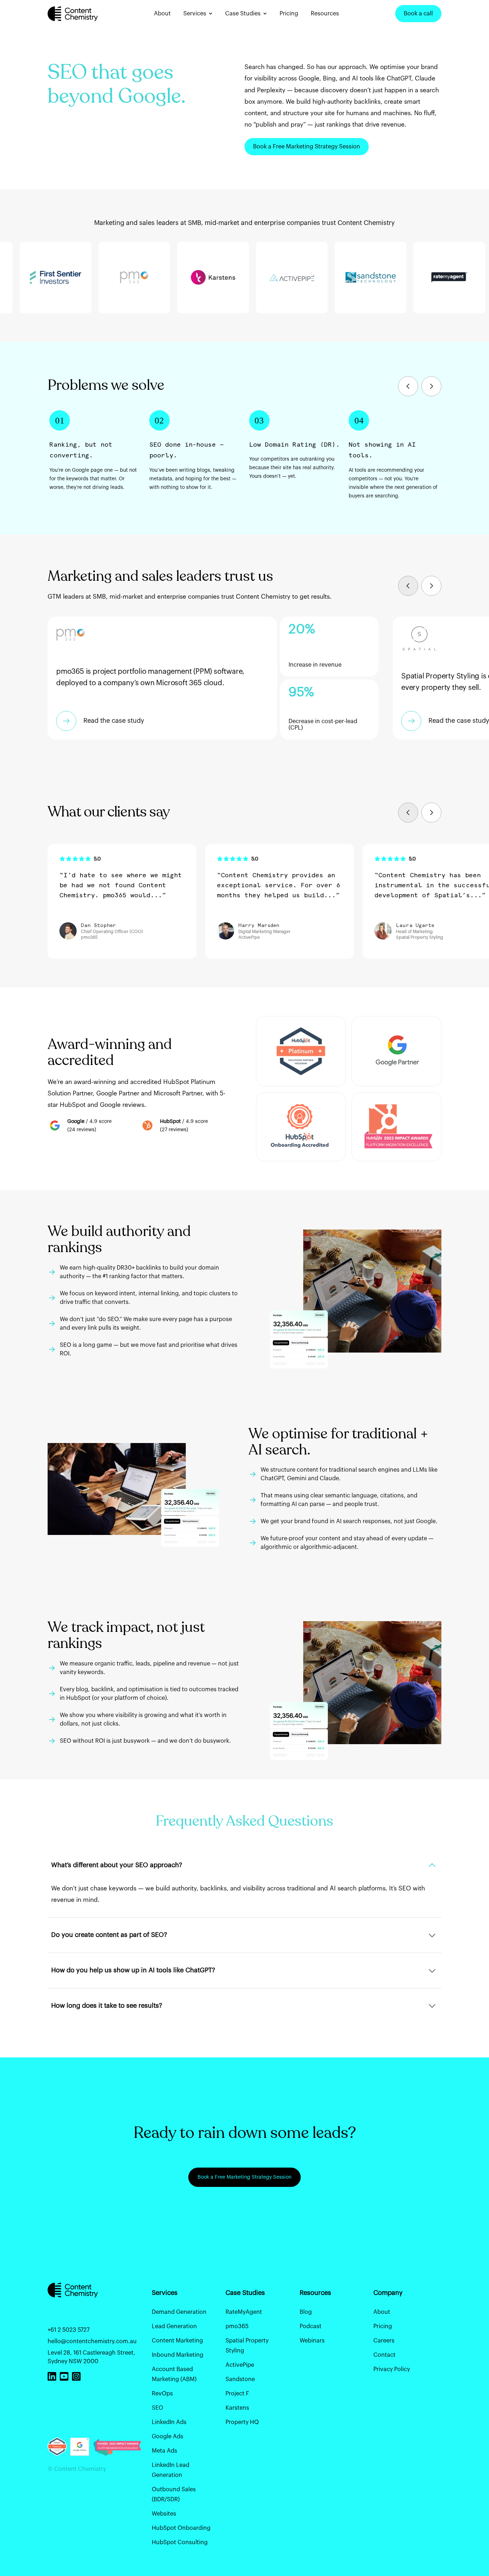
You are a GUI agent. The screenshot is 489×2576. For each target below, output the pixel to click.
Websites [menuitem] (164, 2514)
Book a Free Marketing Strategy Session (307, 147)
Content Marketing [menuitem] (177, 2341)
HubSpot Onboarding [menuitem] (181, 2528)
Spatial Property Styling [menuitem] (247, 2346)
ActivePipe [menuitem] (240, 2365)
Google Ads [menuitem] (168, 2437)
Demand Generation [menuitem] (179, 2312)
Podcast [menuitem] (311, 2326)
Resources (325, 14)
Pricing (289, 14)
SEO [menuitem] (158, 2408)
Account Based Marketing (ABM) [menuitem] (174, 2374)
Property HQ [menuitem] (242, 2422)
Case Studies (243, 14)
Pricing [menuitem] (383, 2326)
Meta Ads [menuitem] (164, 2451)
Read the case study (114, 721)
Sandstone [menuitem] (240, 2379)
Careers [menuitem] (384, 2341)
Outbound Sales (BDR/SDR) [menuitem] (174, 2494)
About (162, 14)
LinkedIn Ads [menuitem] (169, 2422)
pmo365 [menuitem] (237, 2326)
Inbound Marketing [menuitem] (178, 2355)
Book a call (418, 14)
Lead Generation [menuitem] (174, 2326)
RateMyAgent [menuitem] (244, 2312)
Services (195, 14)
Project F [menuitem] (237, 2394)
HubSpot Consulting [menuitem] (180, 2542)
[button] (408, 386)
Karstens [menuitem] (237, 2408)
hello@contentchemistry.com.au (92, 2341)
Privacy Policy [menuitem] (392, 2369)
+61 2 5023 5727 (69, 2330)
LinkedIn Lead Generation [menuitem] (171, 2470)
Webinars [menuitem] (312, 2341)
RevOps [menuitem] (162, 2394)
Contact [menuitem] (384, 2355)
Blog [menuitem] (306, 2312)
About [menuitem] (382, 2312)
